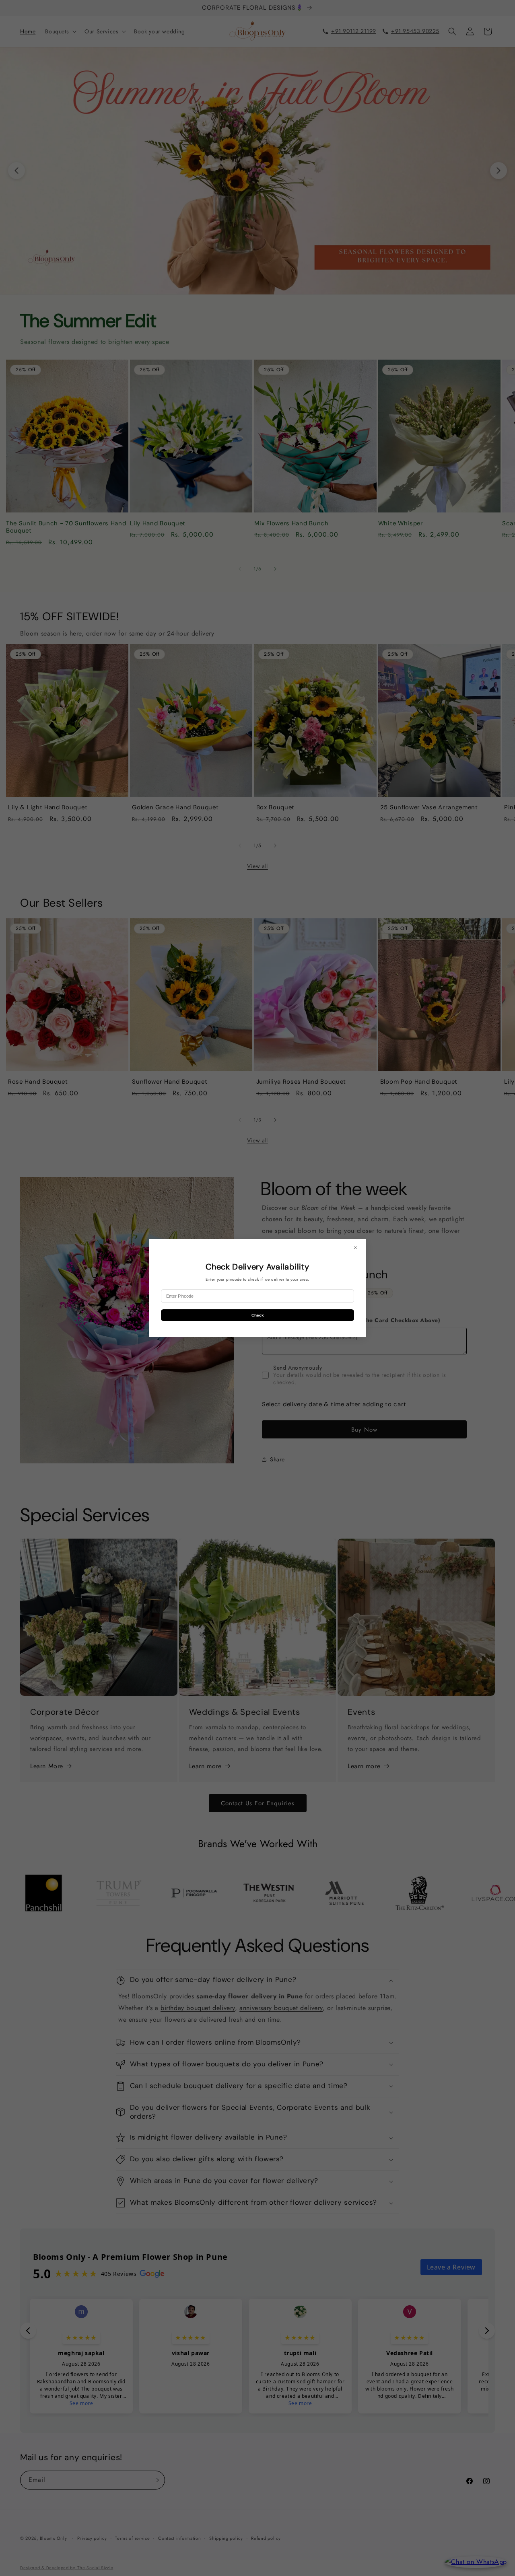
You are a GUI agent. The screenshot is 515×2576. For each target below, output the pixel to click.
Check (258, 1315)
